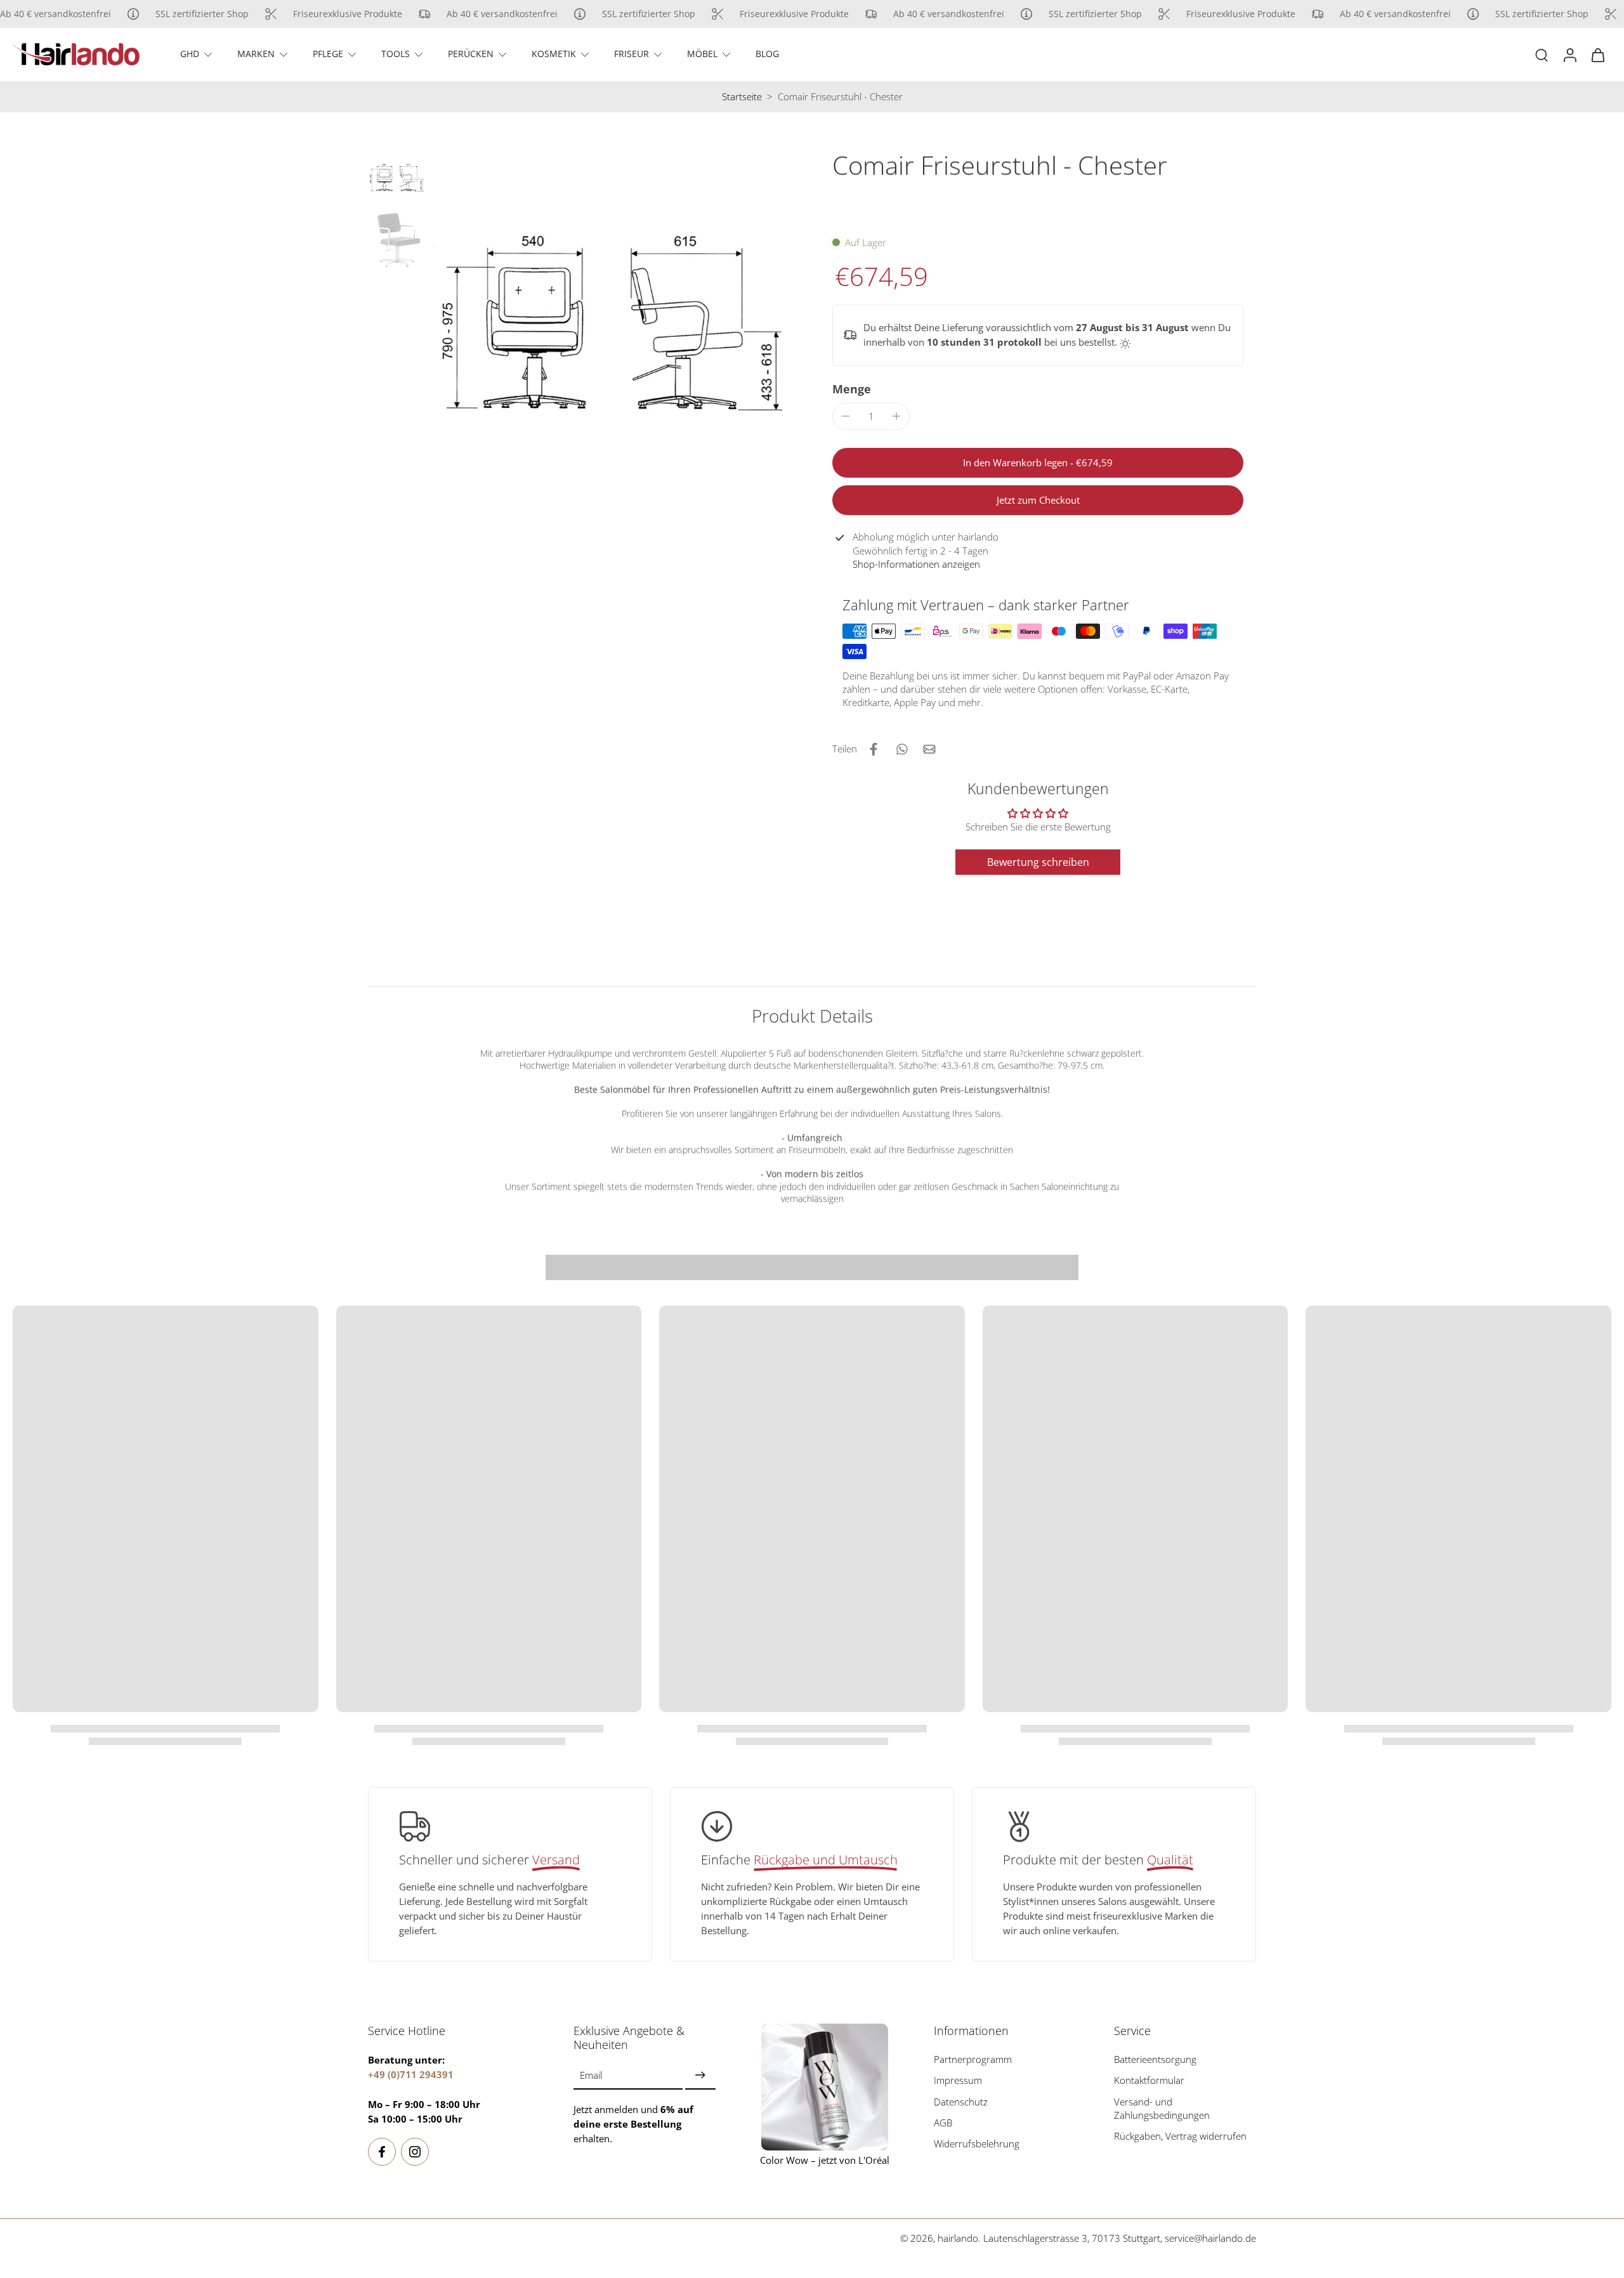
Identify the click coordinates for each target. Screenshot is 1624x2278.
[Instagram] (415, 2152)
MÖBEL (702, 54)
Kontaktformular (1149, 2080)
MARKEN (256, 54)
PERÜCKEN (471, 54)
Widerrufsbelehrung (977, 2144)
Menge (852, 389)
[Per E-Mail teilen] (929, 749)
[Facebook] (382, 2152)
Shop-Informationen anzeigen (916, 564)
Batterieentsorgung (1155, 2059)
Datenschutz (961, 2102)
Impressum (958, 2080)
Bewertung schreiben (1038, 862)
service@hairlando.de (1210, 2238)
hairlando (958, 2238)
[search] (1542, 55)
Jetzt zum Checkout (1038, 500)
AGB (943, 2123)
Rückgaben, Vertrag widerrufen (1180, 2136)
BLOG (767, 54)
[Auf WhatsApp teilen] (901, 749)
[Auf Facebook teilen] (874, 749)
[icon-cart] (1597, 55)
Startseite (742, 97)
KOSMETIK (554, 54)
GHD (190, 54)
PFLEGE (328, 54)
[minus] (846, 416)
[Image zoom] (611, 331)
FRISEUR (632, 54)
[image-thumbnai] (396, 179)
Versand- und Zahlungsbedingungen (1162, 2109)
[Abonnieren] (700, 2076)
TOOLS (396, 54)
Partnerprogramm (973, 2059)
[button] (1038, 463)
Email (591, 2075)
